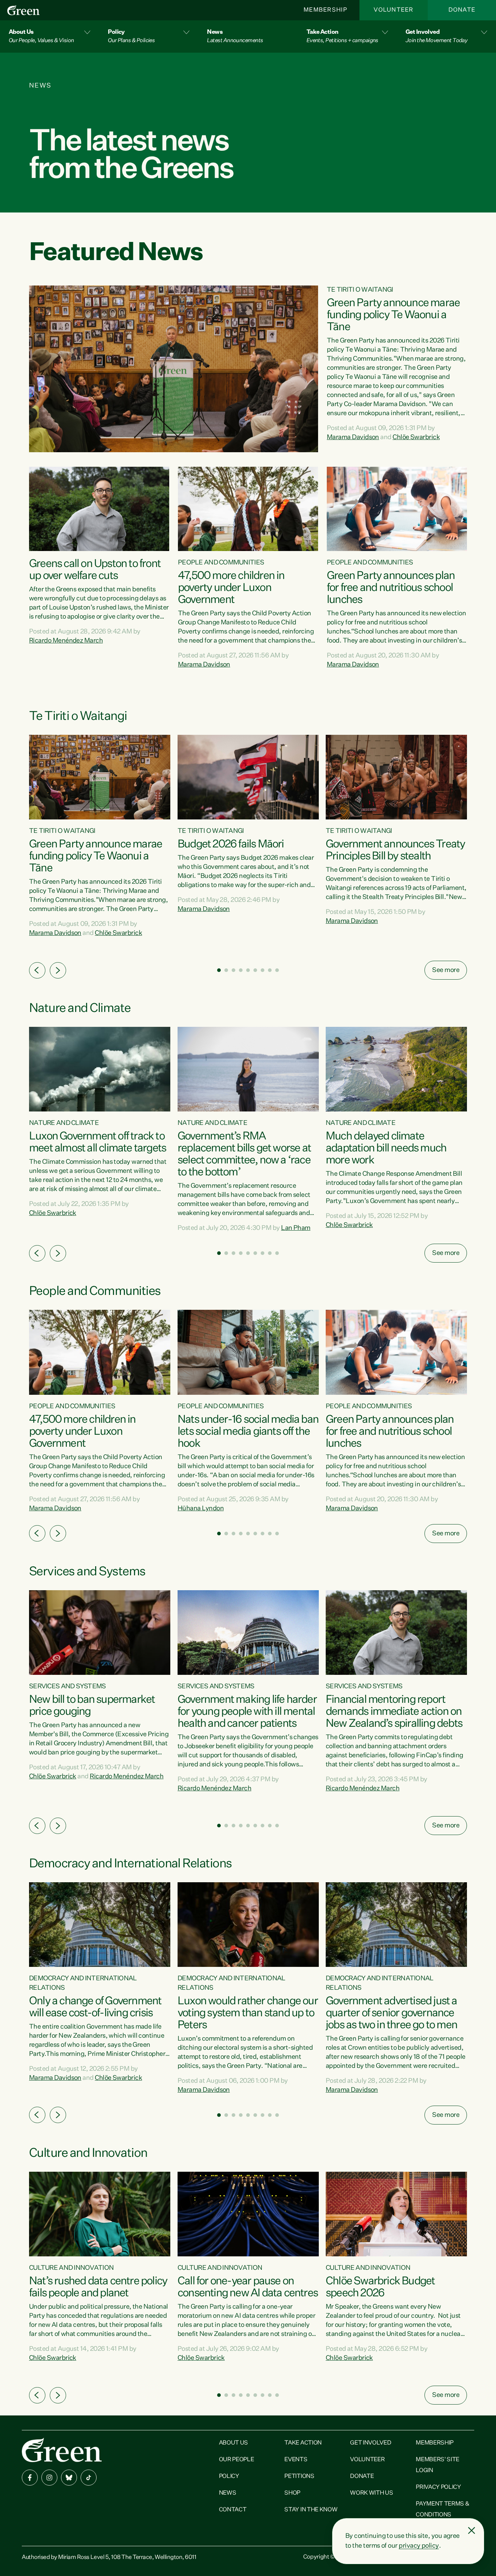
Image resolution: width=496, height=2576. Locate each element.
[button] (50, 37)
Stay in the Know (311, 2510)
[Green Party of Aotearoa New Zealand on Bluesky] (69, 2478)
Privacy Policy (438, 2487)
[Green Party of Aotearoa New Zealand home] (62, 2450)
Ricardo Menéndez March (66, 641)
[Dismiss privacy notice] (472, 2531)
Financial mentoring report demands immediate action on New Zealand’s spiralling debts (394, 1712)
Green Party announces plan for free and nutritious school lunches (391, 588)
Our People (237, 2460)
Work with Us (371, 2493)
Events (296, 2460)
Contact (233, 2510)
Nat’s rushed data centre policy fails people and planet (98, 2287)
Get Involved (371, 2443)
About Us (233, 2443)
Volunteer (394, 10)
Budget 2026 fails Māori (231, 845)
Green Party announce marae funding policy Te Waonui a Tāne (393, 315)
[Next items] (58, 970)
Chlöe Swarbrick (416, 437)
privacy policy (419, 2546)
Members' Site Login (438, 2465)
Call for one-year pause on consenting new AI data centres (248, 2287)
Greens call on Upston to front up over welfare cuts (95, 570)
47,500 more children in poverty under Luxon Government (231, 588)
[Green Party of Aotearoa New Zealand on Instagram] (49, 2478)
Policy (229, 2476)
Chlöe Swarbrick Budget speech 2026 (380, 2287)
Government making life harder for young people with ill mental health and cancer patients (247, 1712)
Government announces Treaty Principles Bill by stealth (395, 850)
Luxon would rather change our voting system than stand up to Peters (248, 2013)
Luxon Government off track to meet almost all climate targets (97, 1143)
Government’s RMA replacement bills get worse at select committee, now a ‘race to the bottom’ (244, 1155)
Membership (325, 10)
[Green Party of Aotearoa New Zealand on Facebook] (30, 2478)
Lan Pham (296, 1228)
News (228, 2493)
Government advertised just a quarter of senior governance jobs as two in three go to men (391, 2013)
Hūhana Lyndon (201, 1508)
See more (446, 970)
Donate (462, 10)
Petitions (299, 2476)
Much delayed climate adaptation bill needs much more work (386, 1149)
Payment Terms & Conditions (442, 2510)
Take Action (303, 2443)
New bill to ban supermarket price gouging (92, 1706)
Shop (292, 2493)
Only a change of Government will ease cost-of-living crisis (95, 2007)
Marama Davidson (353, 437)
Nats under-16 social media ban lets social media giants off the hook (248, 1432)
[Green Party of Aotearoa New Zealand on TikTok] (89, 2478)
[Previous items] (37, 970)
